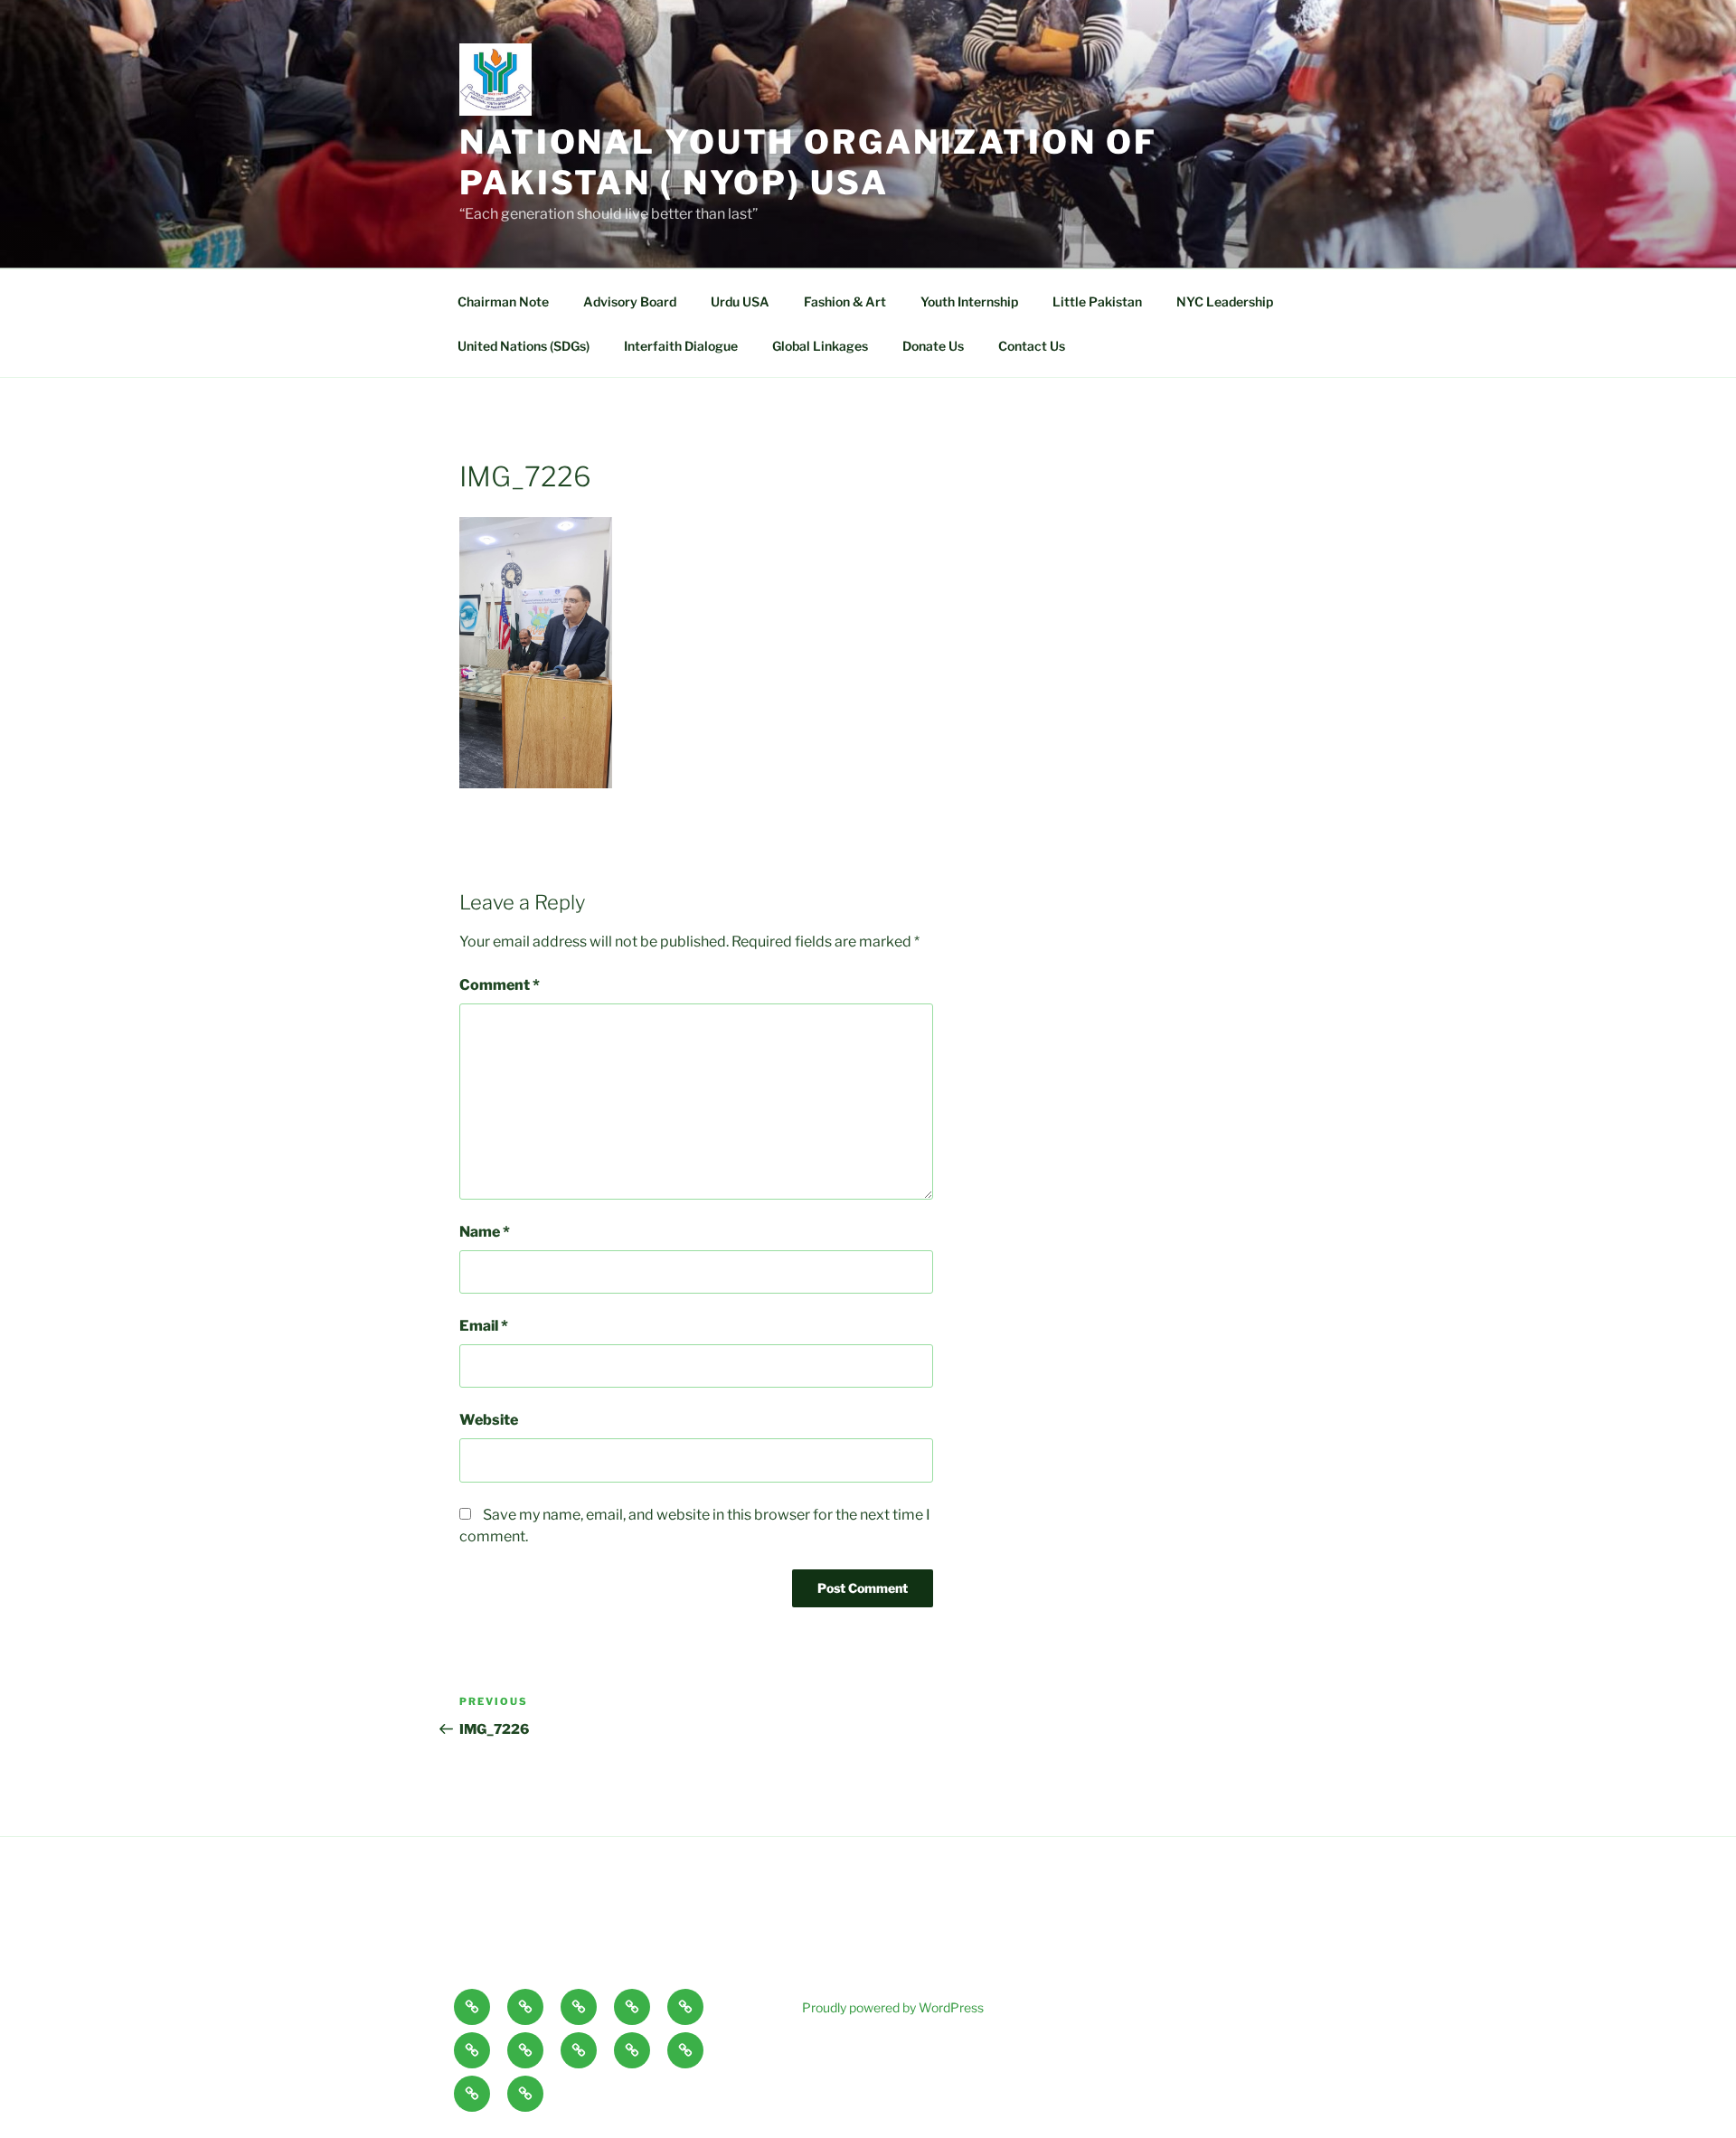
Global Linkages (820, 346)
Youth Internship (969, 301)
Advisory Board (630, 301)
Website (489, 1420)
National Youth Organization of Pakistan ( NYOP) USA (808, 162)
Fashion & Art (845, 301)
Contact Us (1032, 346)
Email (484, 1326)
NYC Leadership (1225, 301)
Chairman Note (503, 301)
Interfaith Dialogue (681, 346)
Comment (500, 985)
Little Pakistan (1097, 301)
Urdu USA (740, 301)
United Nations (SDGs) (524, 346)
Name (485, 1232)
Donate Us (933, 346)
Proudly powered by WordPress (893, 2007)
